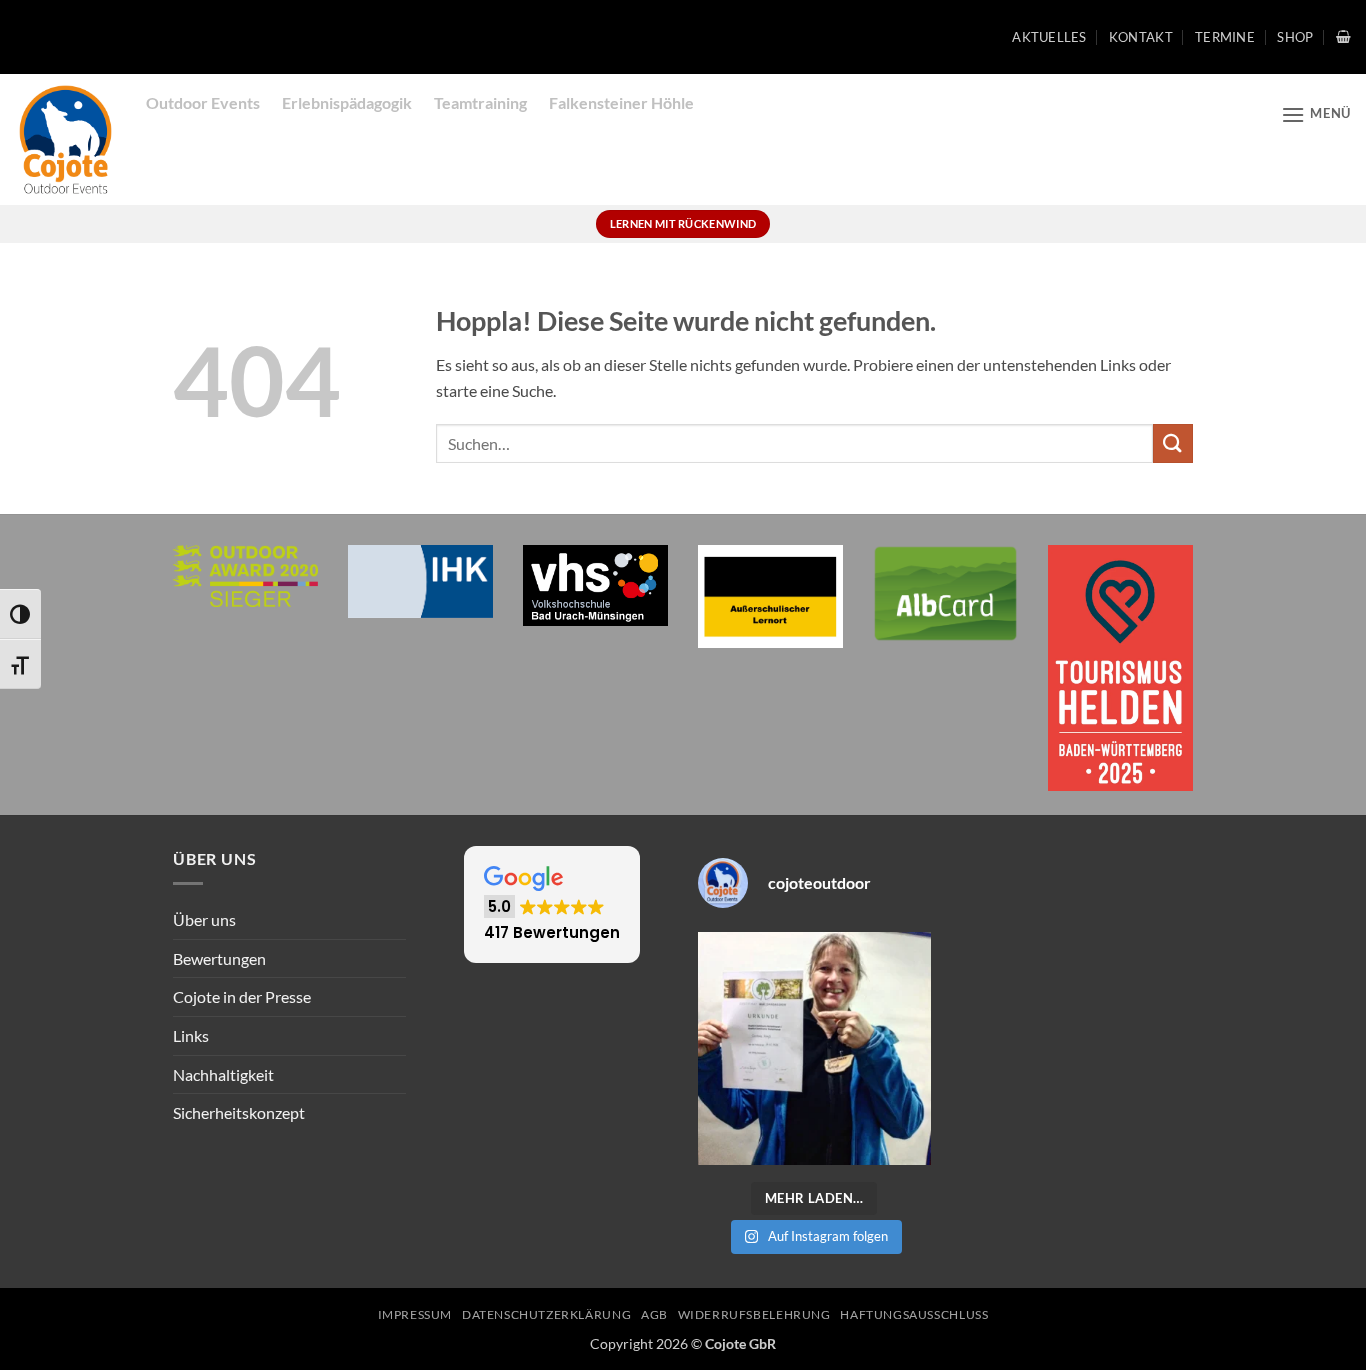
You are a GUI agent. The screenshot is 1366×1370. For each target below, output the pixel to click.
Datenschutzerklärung (546, 1314)
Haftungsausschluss (914, 1314)
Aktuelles (1049, 37)
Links (191, 1035)
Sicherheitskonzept (239, 1112)
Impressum (415, 1314)
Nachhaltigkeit (223, 1074)
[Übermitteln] (1173, 443)
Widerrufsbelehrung (754, 1314)
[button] (1343, 36)
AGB (654, 1314)
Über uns (204, 919)
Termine (1225, 37)
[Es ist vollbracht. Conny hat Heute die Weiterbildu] (814, 1048)
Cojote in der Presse (242, 996)
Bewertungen (219, 958)
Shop (1295, 37)
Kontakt (1141, 37)
